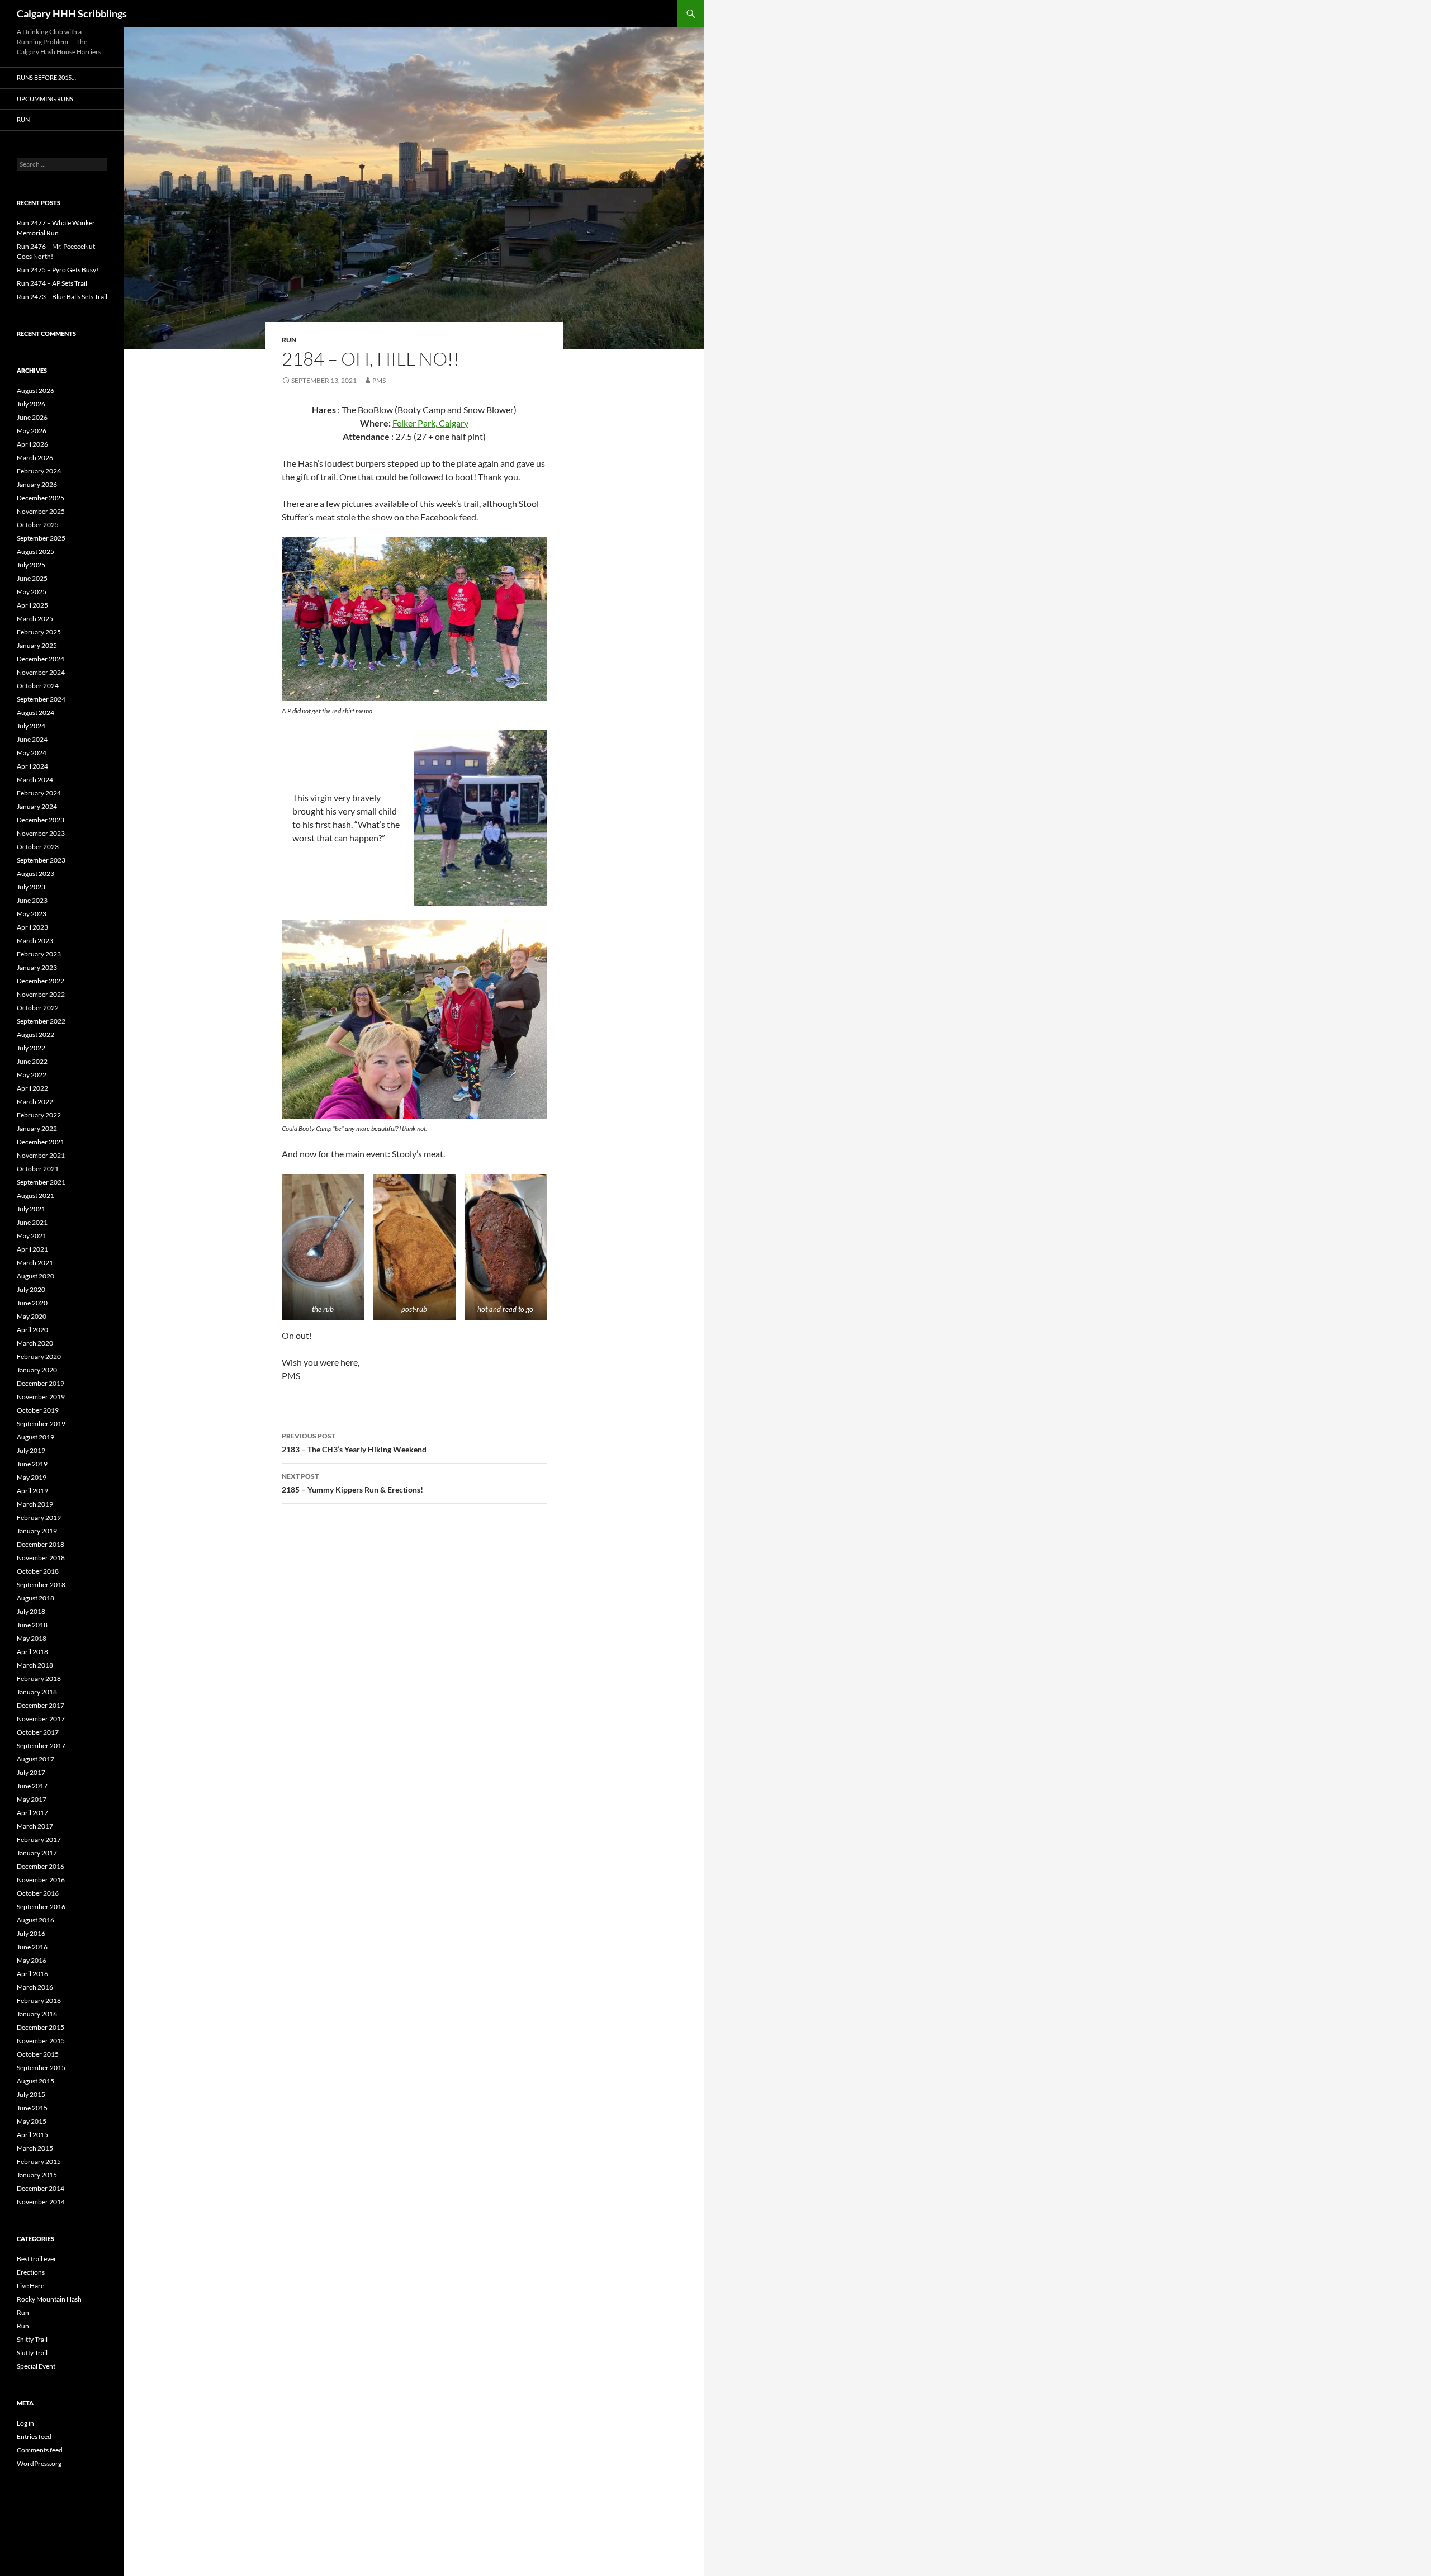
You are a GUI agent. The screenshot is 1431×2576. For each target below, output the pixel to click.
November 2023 (41, 833)
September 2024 (41, 699)
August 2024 (35, 712)
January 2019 (37, 1531)
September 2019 (41, 1424)
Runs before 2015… (46, 77)
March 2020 (35, 1343)
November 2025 (41, 511)
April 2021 (32, 1249)
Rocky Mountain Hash (49, 2299)
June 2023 (32, 900)
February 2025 (39, 632)
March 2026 (35, 458)
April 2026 (32, 444)
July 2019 (31, 1450)
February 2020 (39, 1356)
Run (289, 340)
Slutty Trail (32, 2353)
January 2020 (37, 1370)
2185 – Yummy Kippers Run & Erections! (352, 1483)
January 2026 (37, 484)
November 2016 (41, 1880)
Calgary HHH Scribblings (72, 13)
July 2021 (31, 1209)
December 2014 (41, 2188)
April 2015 (32, 2135)
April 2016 (32, 1974)
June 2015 (32, 2108)
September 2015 (41, 2068)
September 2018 (41, 1585)
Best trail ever (37, 2259)
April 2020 (32, 1330)
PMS (379, 380)
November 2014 (41, 2202)
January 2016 (37, 2014)
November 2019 (41, 1397)
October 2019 (38, 1410)
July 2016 (31, 1933)
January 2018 (37, 1692)
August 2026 (35, 390)
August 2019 (35, 1437)
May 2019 (32, 1477)
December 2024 (41, 659)
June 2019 (32, 1464)
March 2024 (35, 780)
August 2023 (35, 873)
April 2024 (32, 766)
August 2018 (35, 1598)
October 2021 (38, 1169)
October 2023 (38, 847)
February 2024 (39, 793)
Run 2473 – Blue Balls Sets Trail (62, 297)
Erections (31, 2272)
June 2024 (32, 739)
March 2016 (35, 1987)
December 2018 (41, 1544)
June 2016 (32, 1947)
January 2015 (37, 2175)
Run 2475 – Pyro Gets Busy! (58, 270)
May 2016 (32, 1960)
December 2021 (41, 1142)
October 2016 (38, 1893)
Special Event (36, 2366)
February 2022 (39, 1115)
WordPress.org (39, 2463)
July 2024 (31, 726)
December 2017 (41, 1705)
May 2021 (32, 1236)
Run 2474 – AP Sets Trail (52, 283)
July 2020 (31, 1289)
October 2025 (38, 525)
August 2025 (35, 551)
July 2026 (31, 404)
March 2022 (35, 1102)
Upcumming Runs (45, 99)
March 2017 (35, 1826)
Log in (25, 2423)
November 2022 (41, 994)
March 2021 (35, 1263)
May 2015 (32, 2121)
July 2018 (31, 1611)
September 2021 (41, 1182)
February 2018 (39, 1678)
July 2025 (31, 565)
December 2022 (41, 981)
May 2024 (32, 753)
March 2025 (35, 619)
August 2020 (35, 1276)
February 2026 (39, 471)
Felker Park (414, 423)
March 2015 (35, 2148)
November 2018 (41, 1558)
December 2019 (41, 1383)
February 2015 (39, 2161)
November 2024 (41, 672)
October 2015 (38, 2054)
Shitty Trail (32, 2339)
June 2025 (32, 578)
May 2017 (32, 1799)
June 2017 (32, 1786)
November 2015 (41, 2041)
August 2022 (35, 1034)
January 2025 (37, 645)
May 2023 (32, 914)
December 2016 (41, 1866)
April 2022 (32, 1088)
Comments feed (40, 2450)
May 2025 (32, 592)
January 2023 (37, 967)
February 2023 (39, 954)
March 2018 (35, 1665)
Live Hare (30, 2286)
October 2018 (38, 1571)
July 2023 (31, 887)
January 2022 (37, 1128)
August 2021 (35, 1195)
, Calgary (452, 423)
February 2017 (39, 1839)
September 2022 (41, 1021)
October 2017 (38, 1732)
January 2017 (37, 1853)
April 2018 (32, 1652)
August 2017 (35, 1759)
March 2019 (35, 1504)
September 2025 (41, 538)
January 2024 (37, 806)
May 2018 (32, 1638)
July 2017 (31, 1772)
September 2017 (41, 1746)
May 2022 (32, 1075)
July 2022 (31, 1048)
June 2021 (32, 1222)
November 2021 (41, 1155)
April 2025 (32, 605)
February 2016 (39, 2000)
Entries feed (34, 2437)
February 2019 (39, 1517)
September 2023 (41, 860)
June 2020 (32, 1303)
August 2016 (35, 1920)
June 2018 (32, 1625)
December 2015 (41, 2027)
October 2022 (38, 1008)
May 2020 (32, 1316)
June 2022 (32, 1061)
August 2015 (35, 2081)
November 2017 (41, 1719)
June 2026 (32, 417)
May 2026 (32, 431)
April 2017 (32, 1813)
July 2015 (31, 2094)
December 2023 (41, 820)
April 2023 (32, 927)
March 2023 (35, 941)
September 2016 (41, 1907)
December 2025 (41, 498)
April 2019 (32, 1491)
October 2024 (38, 686)
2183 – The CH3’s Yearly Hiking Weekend (354, 1443)
